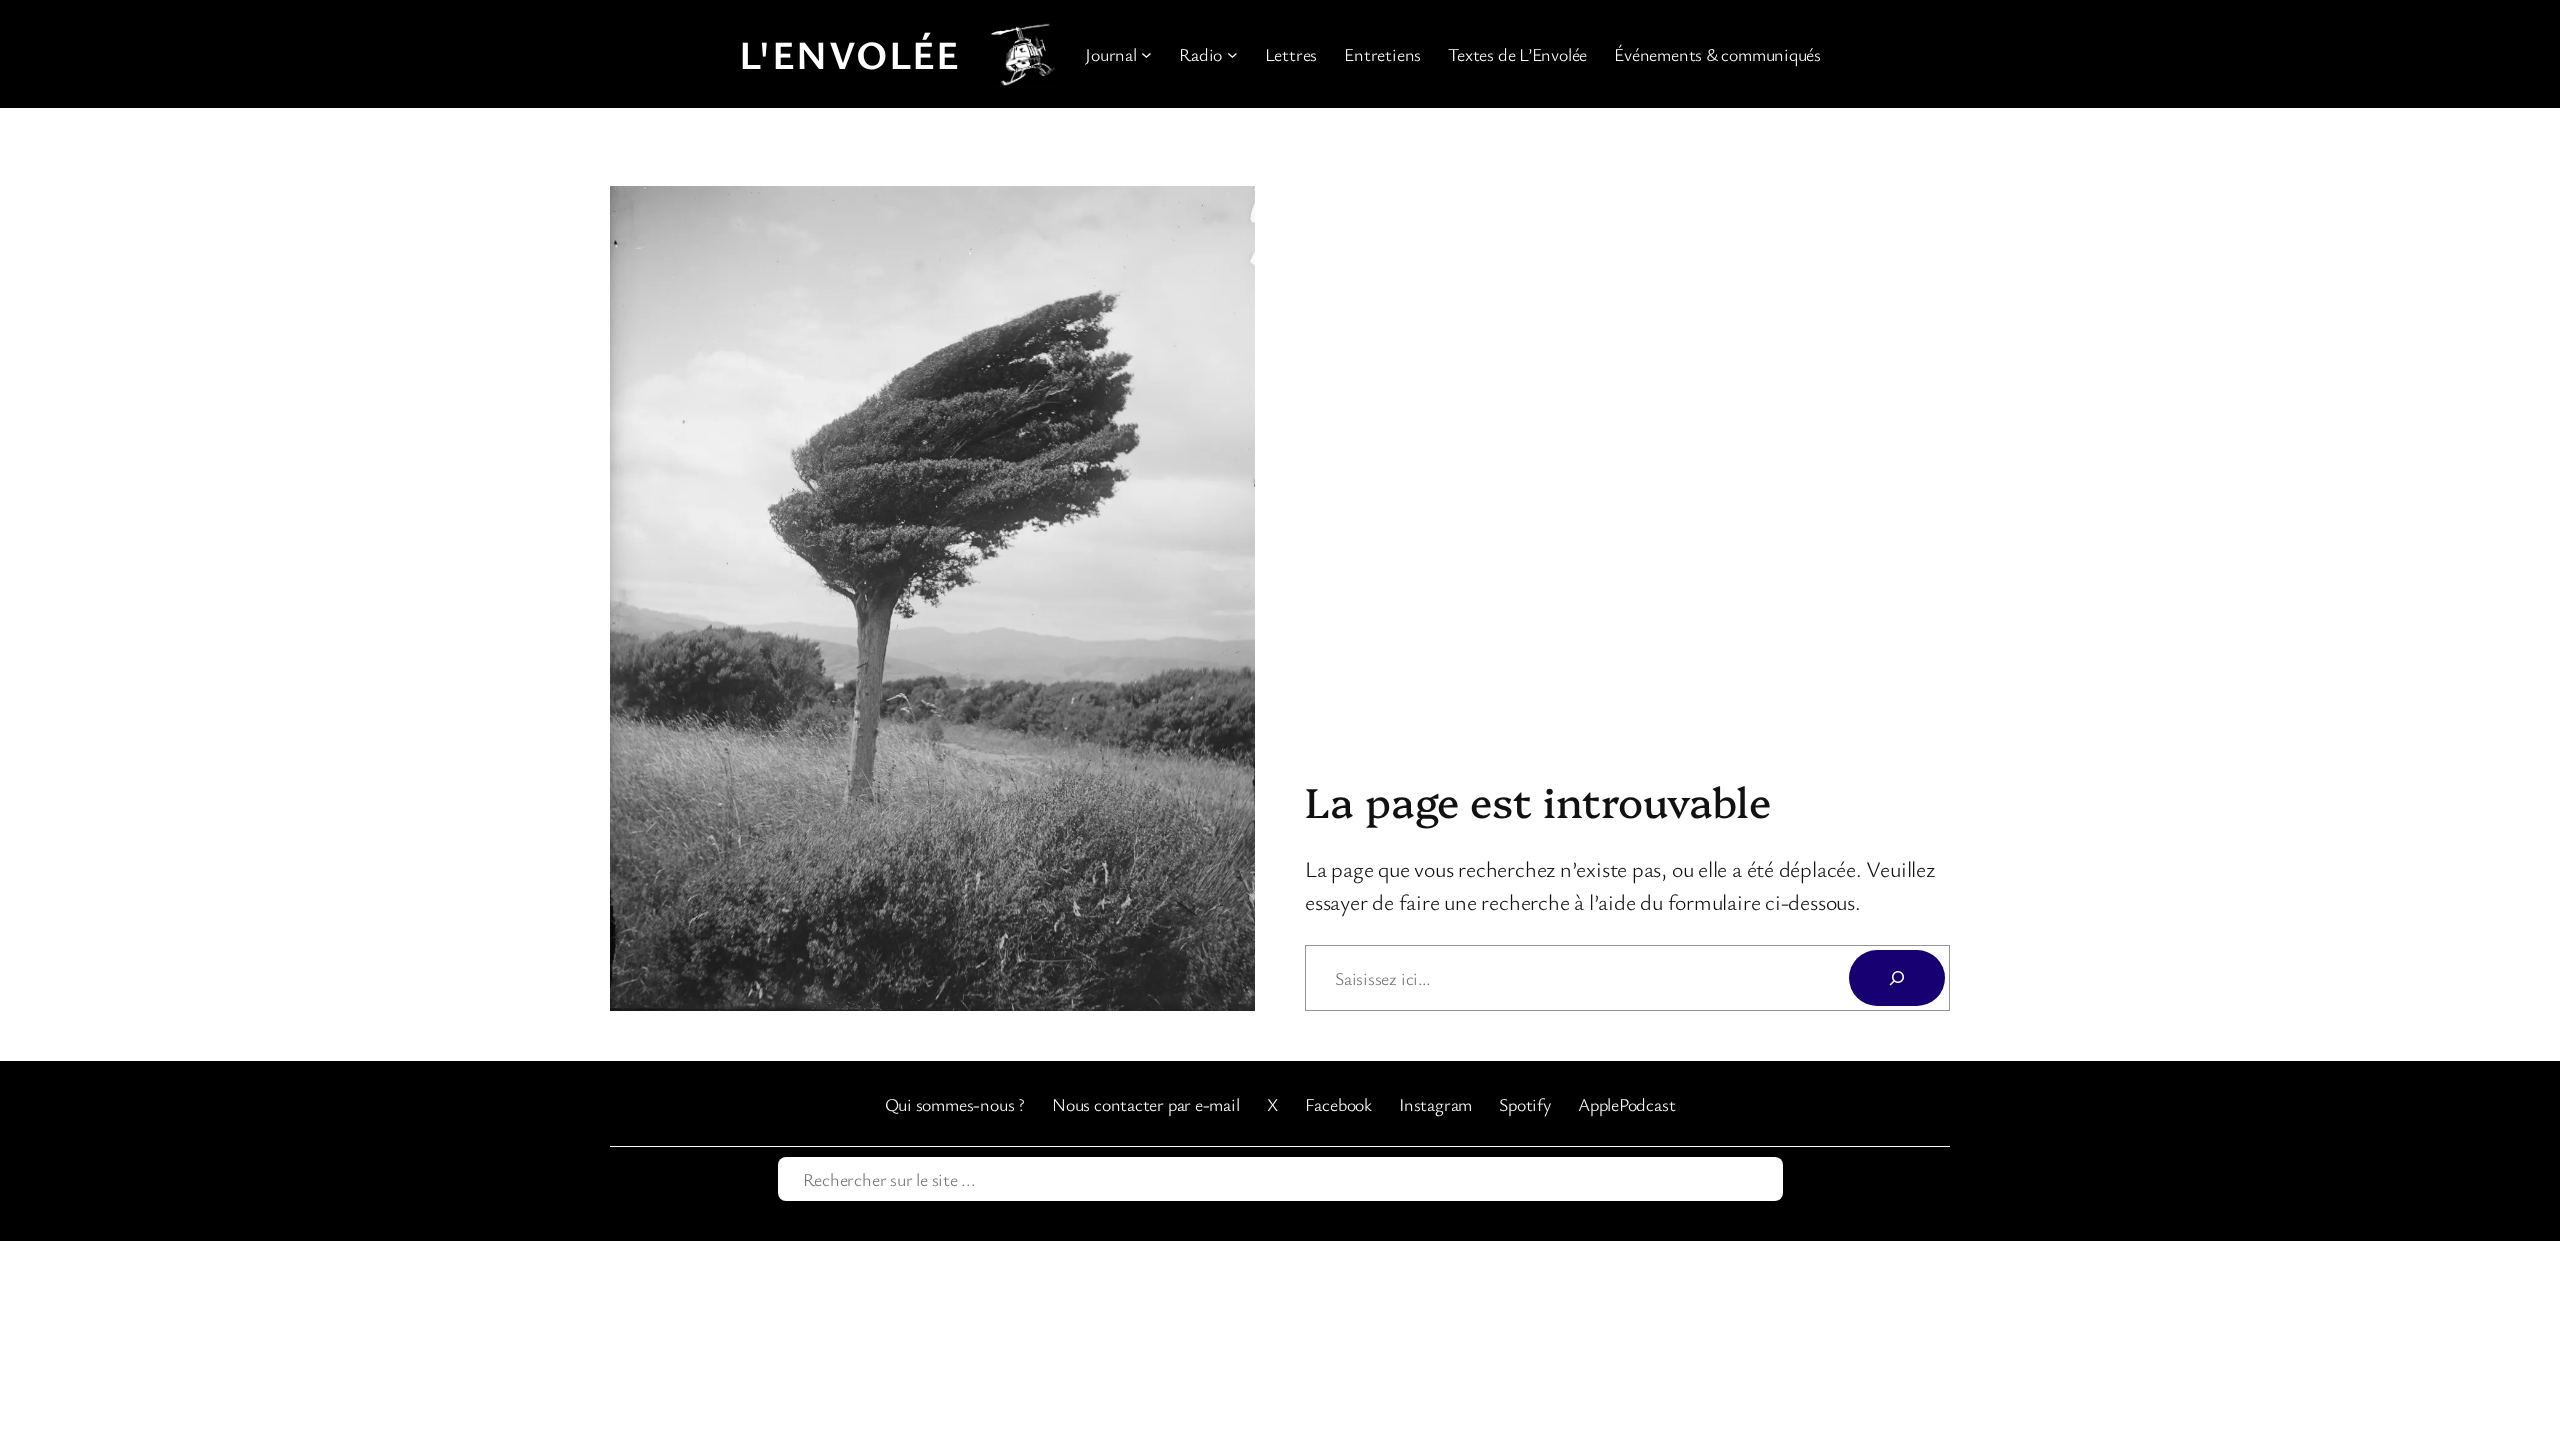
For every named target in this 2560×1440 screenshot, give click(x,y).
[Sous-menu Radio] (1232, 54)
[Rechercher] (1897, 978)
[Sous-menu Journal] (1146, 54)
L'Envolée (850, 54)
